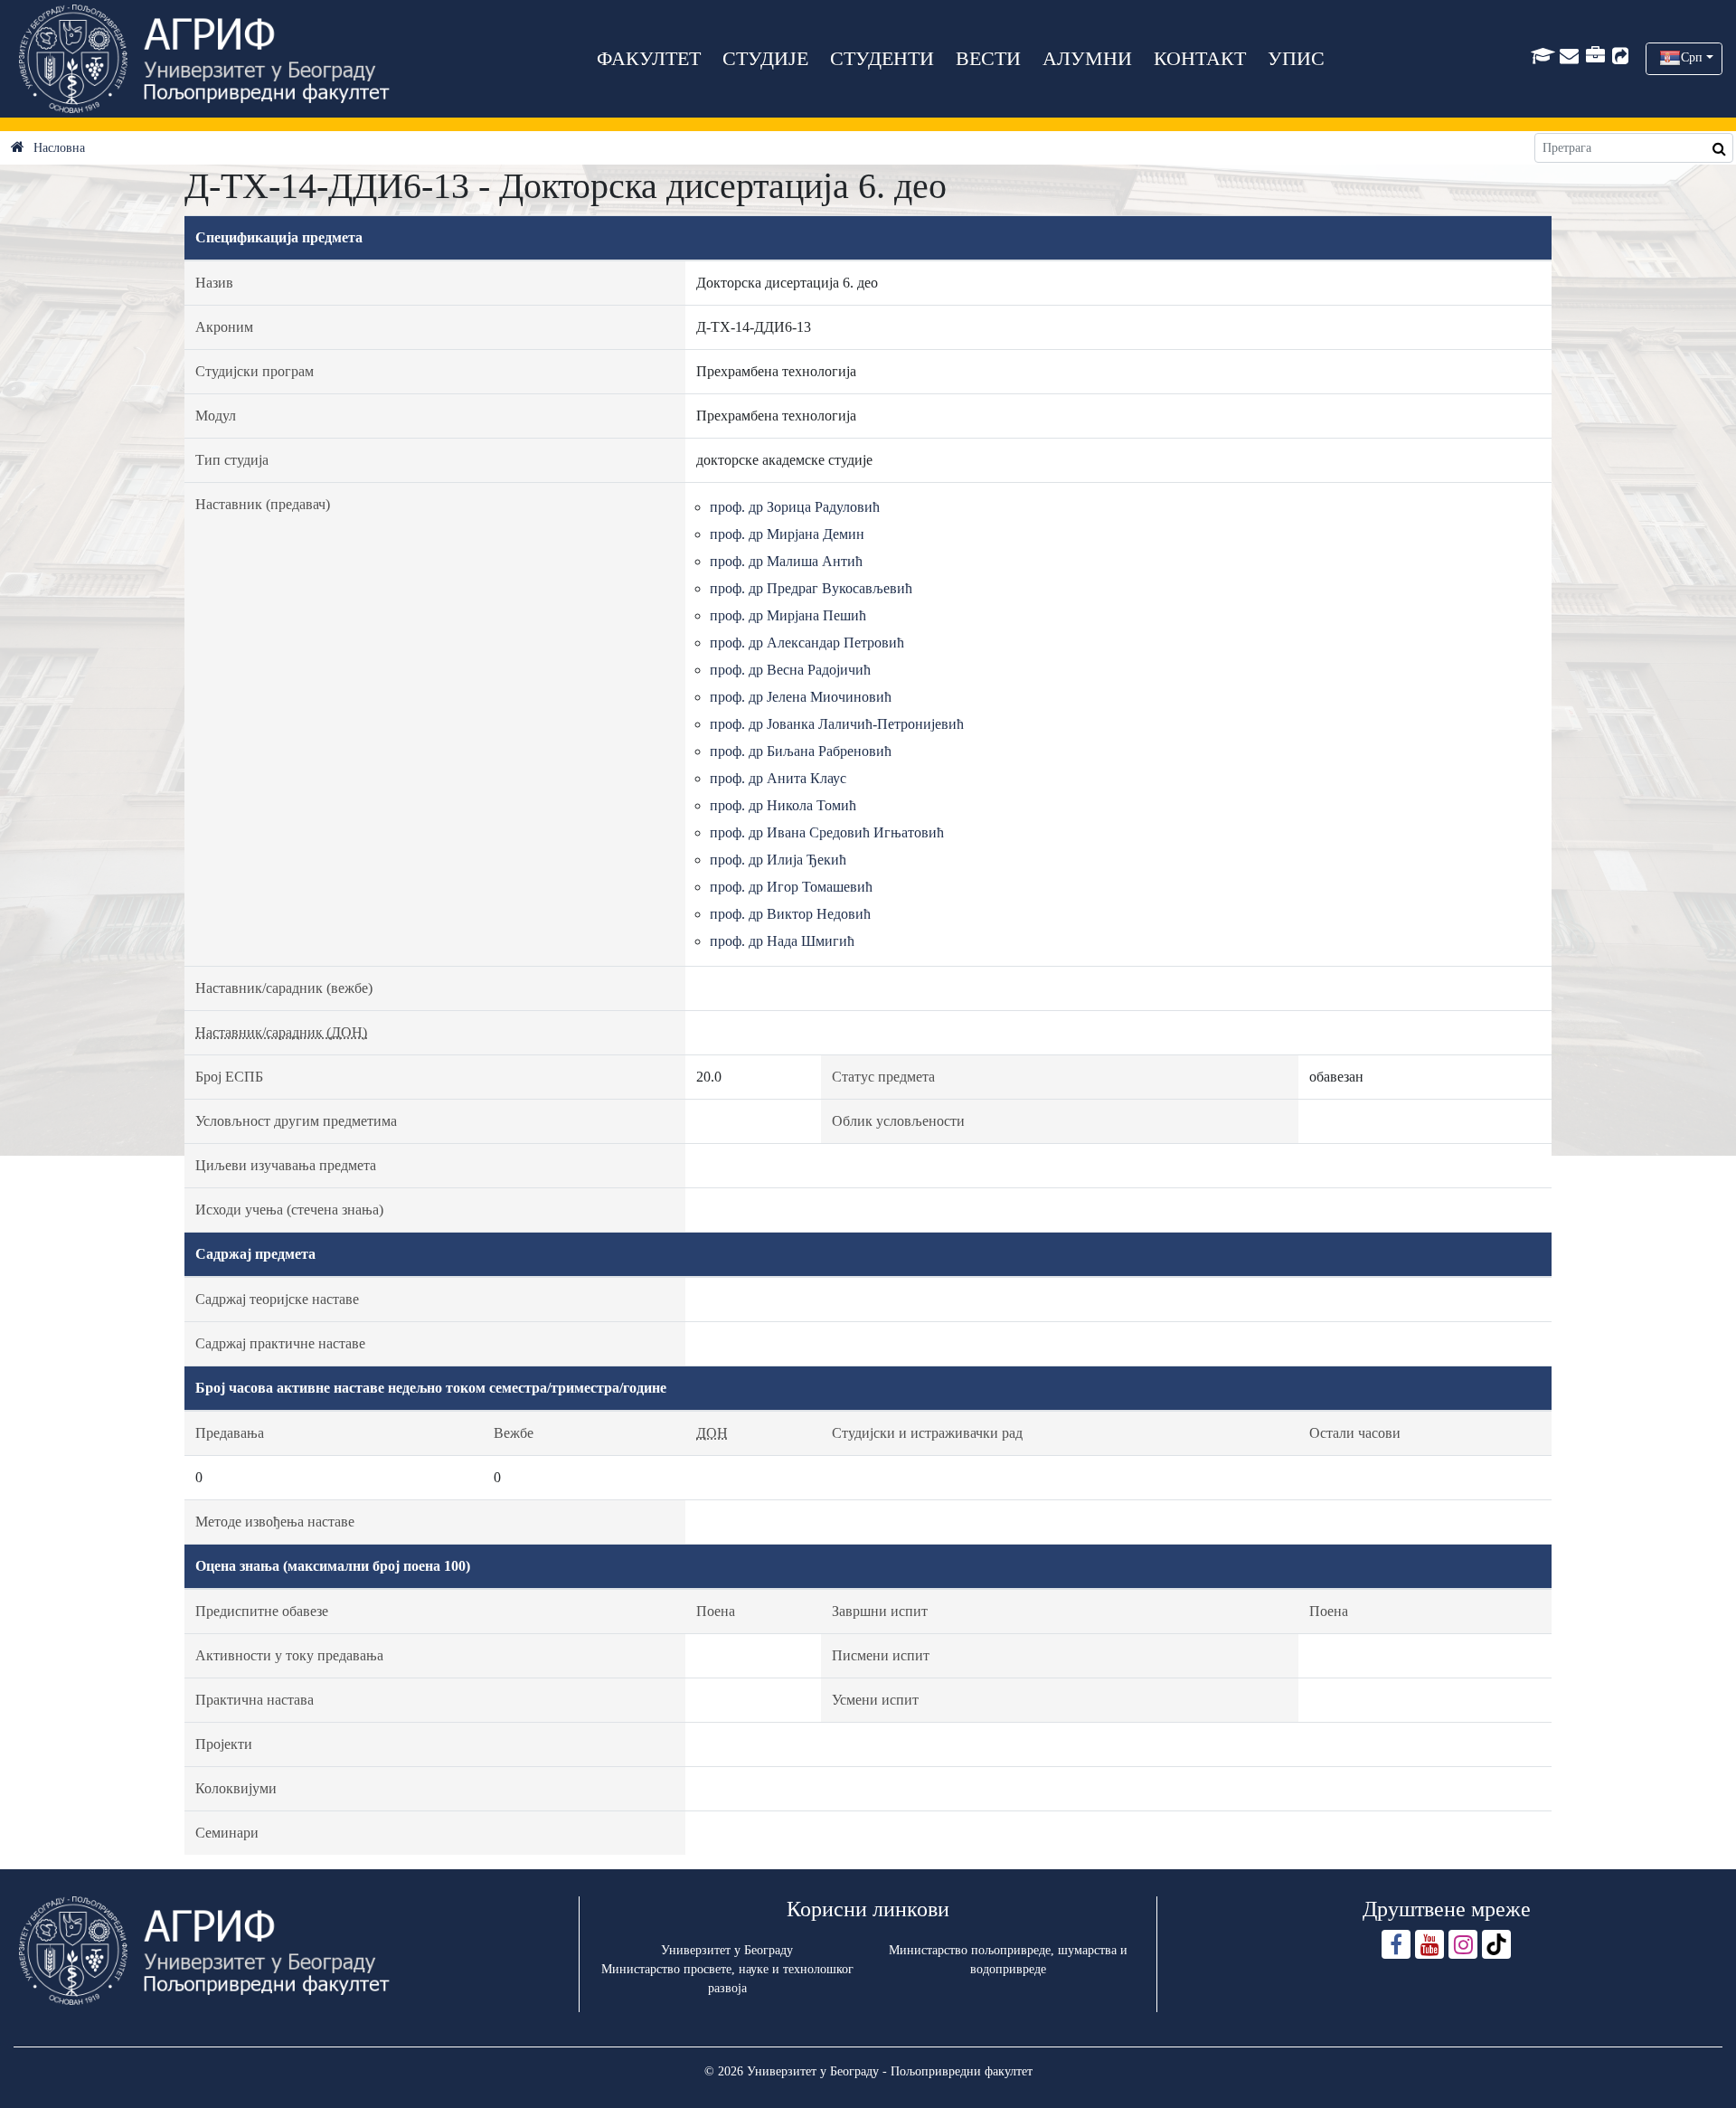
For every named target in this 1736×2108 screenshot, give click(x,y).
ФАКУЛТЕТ (649, 58)
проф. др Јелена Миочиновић (801, 697)
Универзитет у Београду (727, 1950)
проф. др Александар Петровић (807, 643)
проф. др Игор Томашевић (791, 887)
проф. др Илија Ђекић (778, 860)
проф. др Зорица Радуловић (795, 507)
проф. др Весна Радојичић (790, 670)
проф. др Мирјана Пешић (788, 615)
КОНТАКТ (1200, 58)
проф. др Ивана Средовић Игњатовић (827, 832)
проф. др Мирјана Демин (787, 534)
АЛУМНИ (1087, 58)
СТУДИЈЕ (765, 58)
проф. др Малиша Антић (786, 561)
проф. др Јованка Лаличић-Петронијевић (837, 724)
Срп (1692, 57)
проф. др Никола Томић (783, 805)
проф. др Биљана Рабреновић (801, 751)
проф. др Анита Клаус (778, 778)
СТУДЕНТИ (882, 58)
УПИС (1296, 58)
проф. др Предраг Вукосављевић (811, 588)
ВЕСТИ (988, 58)
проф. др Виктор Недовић (790, 914)
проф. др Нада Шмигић (782, 941)
